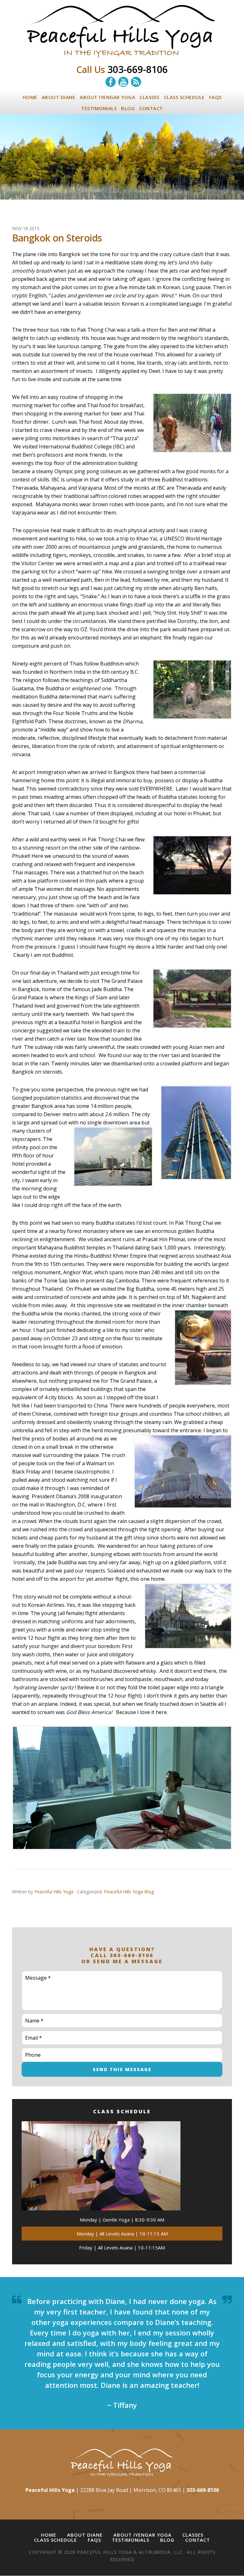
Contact (198, 2540)
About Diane (85, 2535)
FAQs (94, 2540)
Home (49, 2535)
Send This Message (122, 2069)
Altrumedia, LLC (161, 2552)
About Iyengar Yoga (142, 2535)
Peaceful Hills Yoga (105, 2552)
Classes (193, 2535)
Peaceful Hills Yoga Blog (129, 1892)
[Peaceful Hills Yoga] (122, 55)
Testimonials (131, 2540)
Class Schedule (55, 2540)
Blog (167, 2540)
